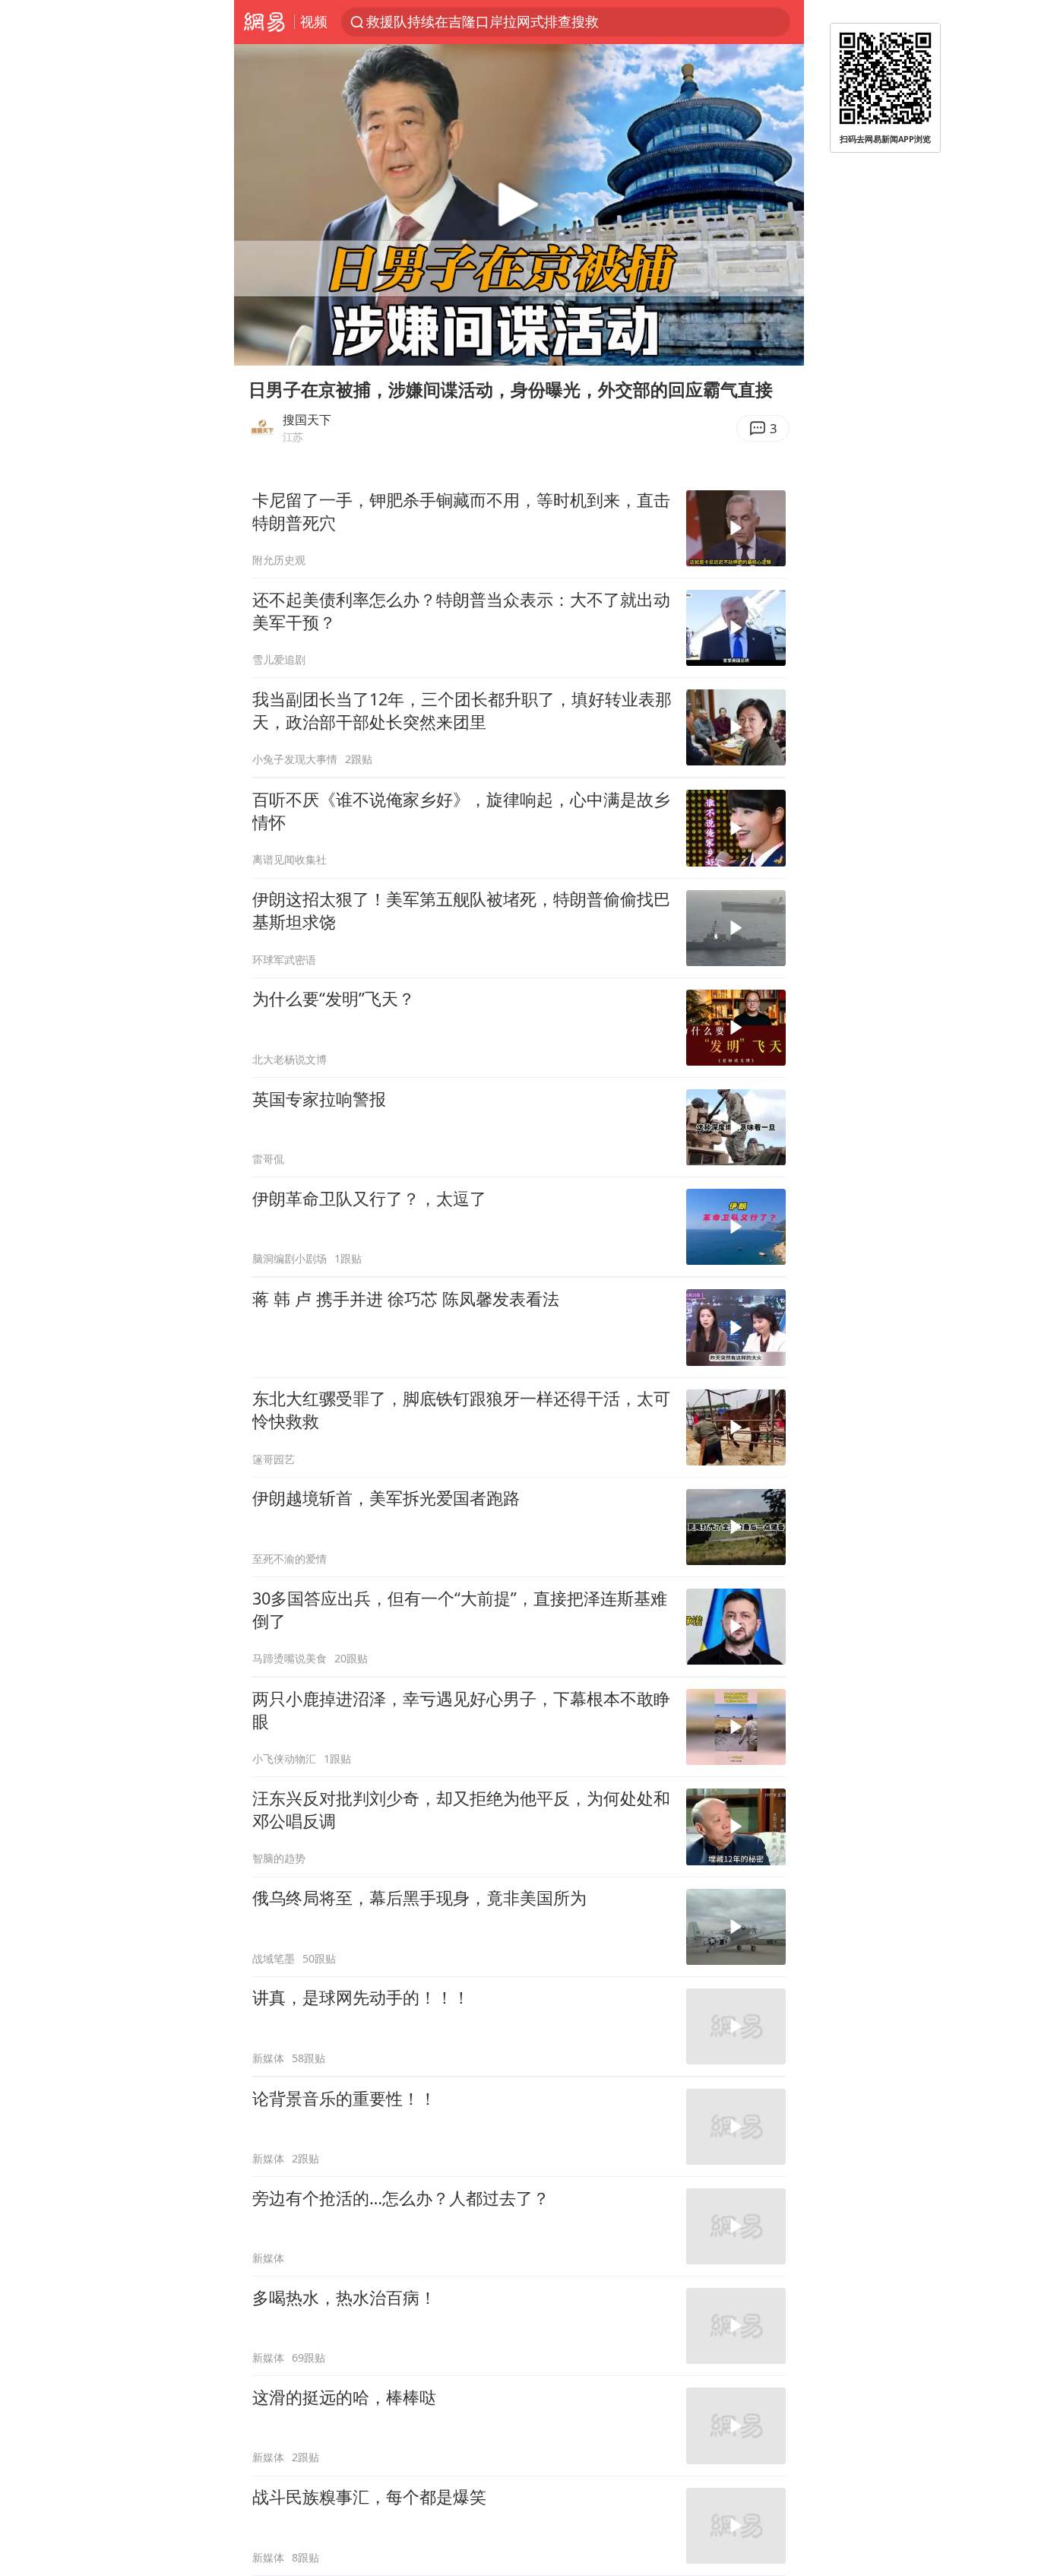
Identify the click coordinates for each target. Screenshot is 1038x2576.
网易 (264, 22)
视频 (314, 21)
